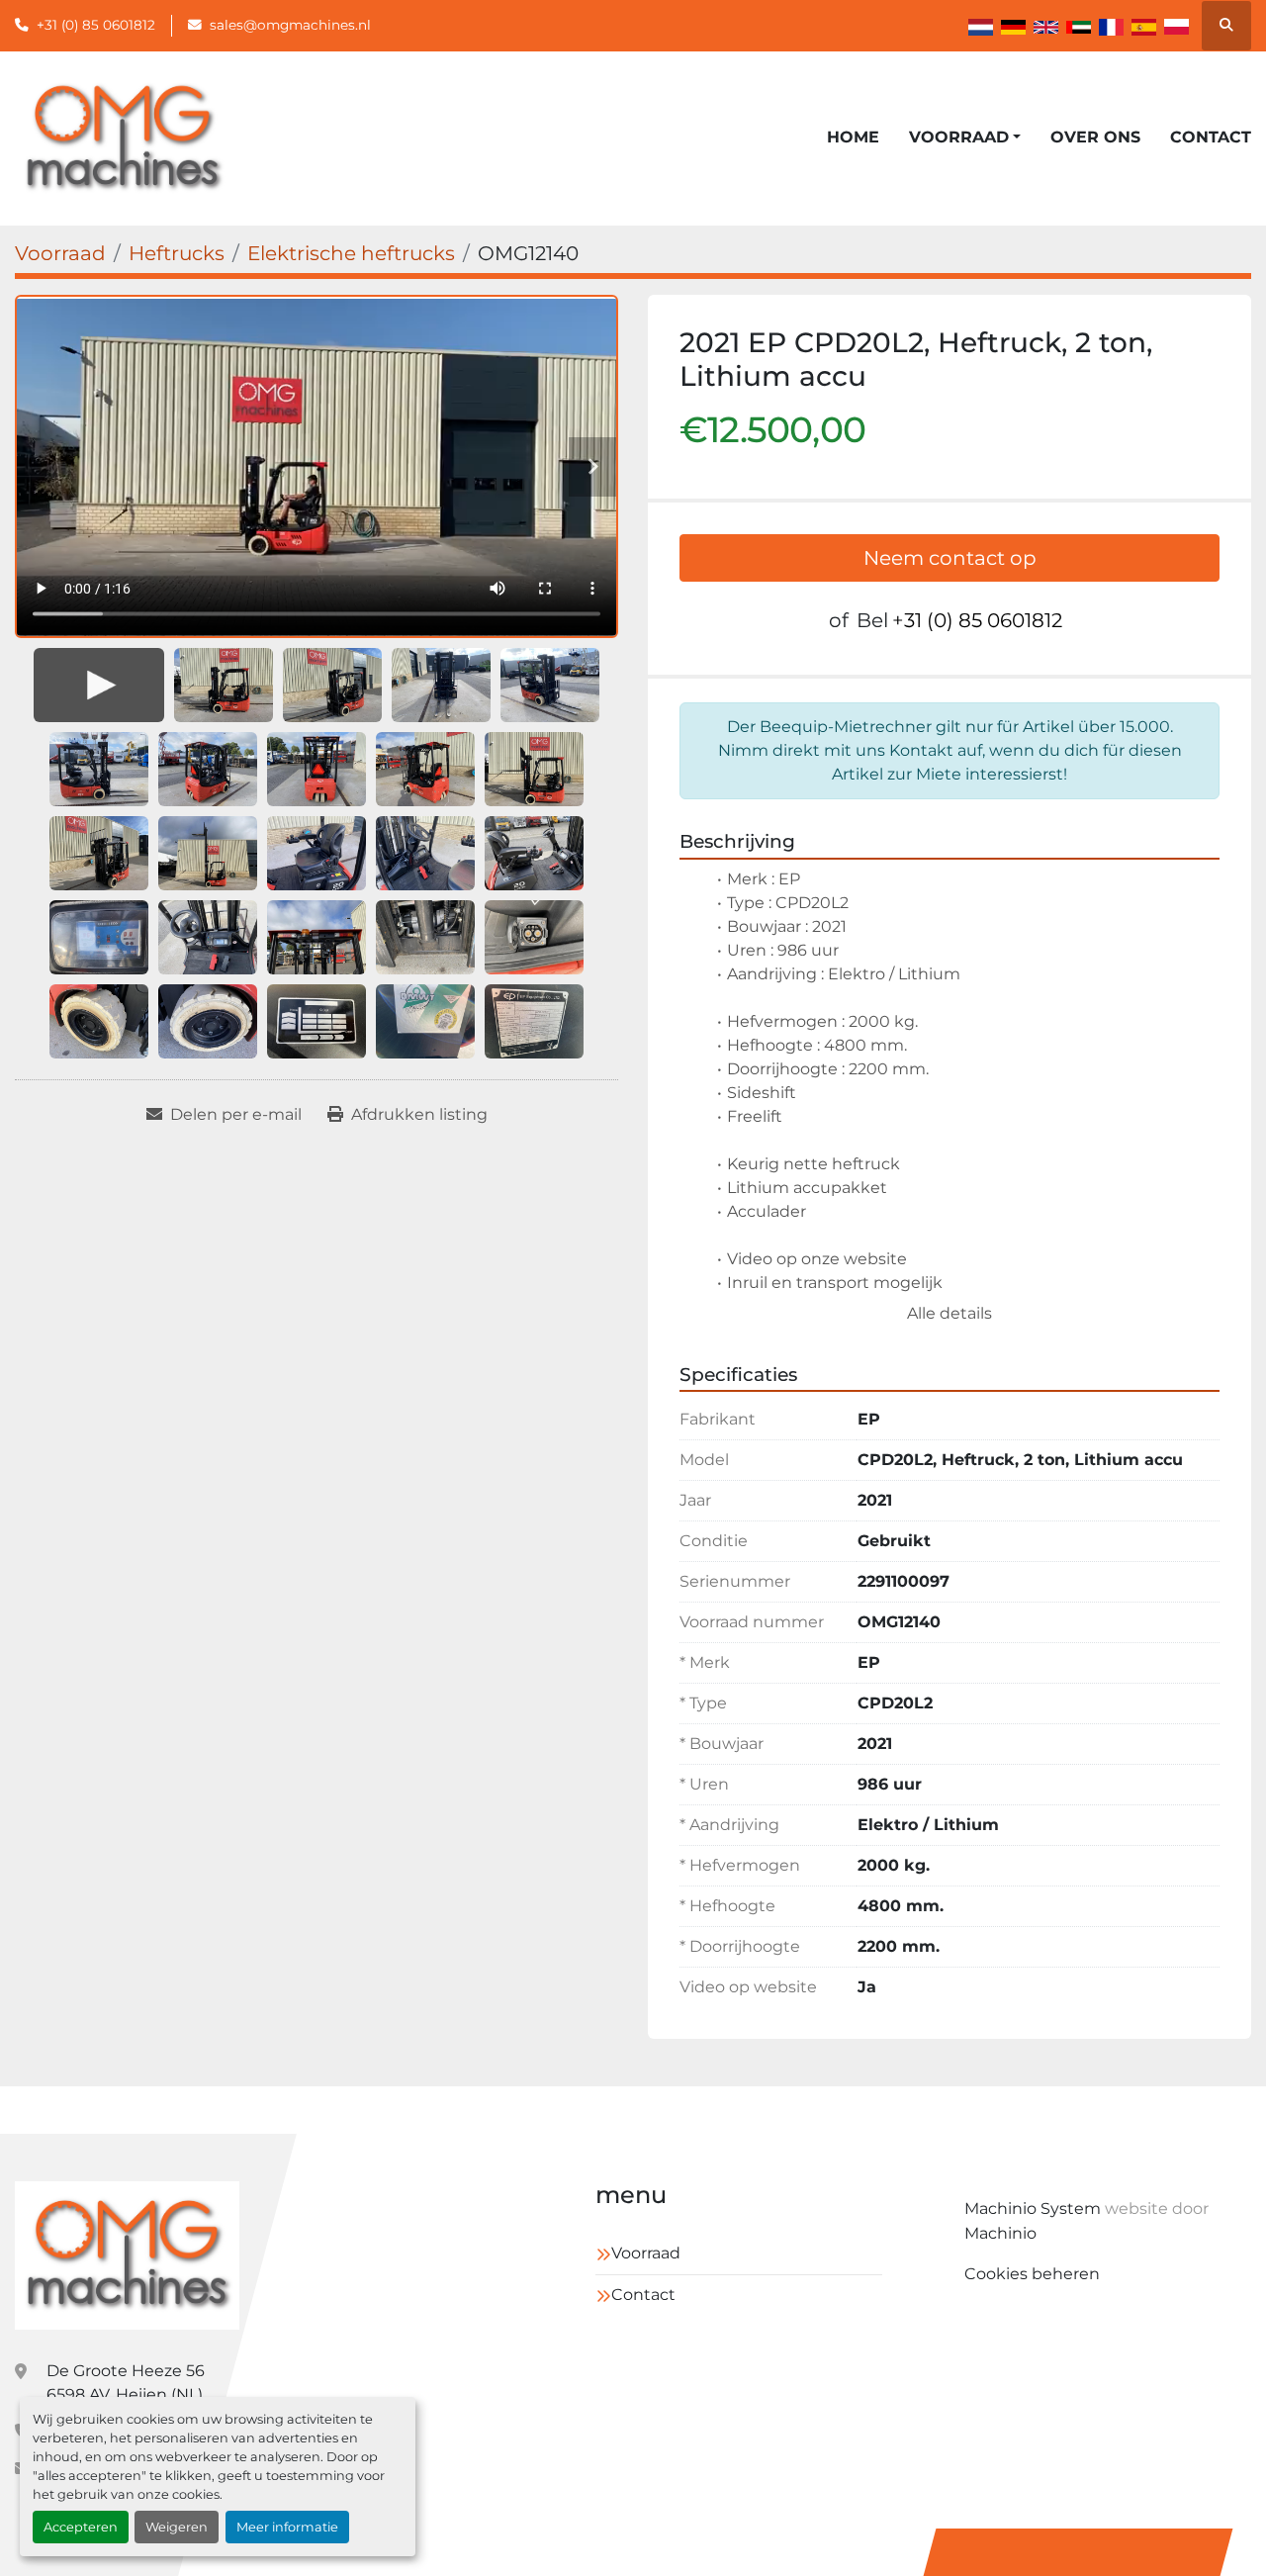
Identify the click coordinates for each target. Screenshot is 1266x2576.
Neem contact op (950, 558)
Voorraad (959, 137)
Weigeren (177, 2527)
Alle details (949, 1313)
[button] (965, 138)
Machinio (1000, 2233)
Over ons (1095, 137)
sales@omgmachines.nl (290, 25)
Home (853, 137)
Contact (1211, 137)
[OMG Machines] (128, 2255)
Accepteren (81, 2527)
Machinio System (1033, 2208)
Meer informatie (287, 2527)
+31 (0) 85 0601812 (96, 25)
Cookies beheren (1032, 2274)
